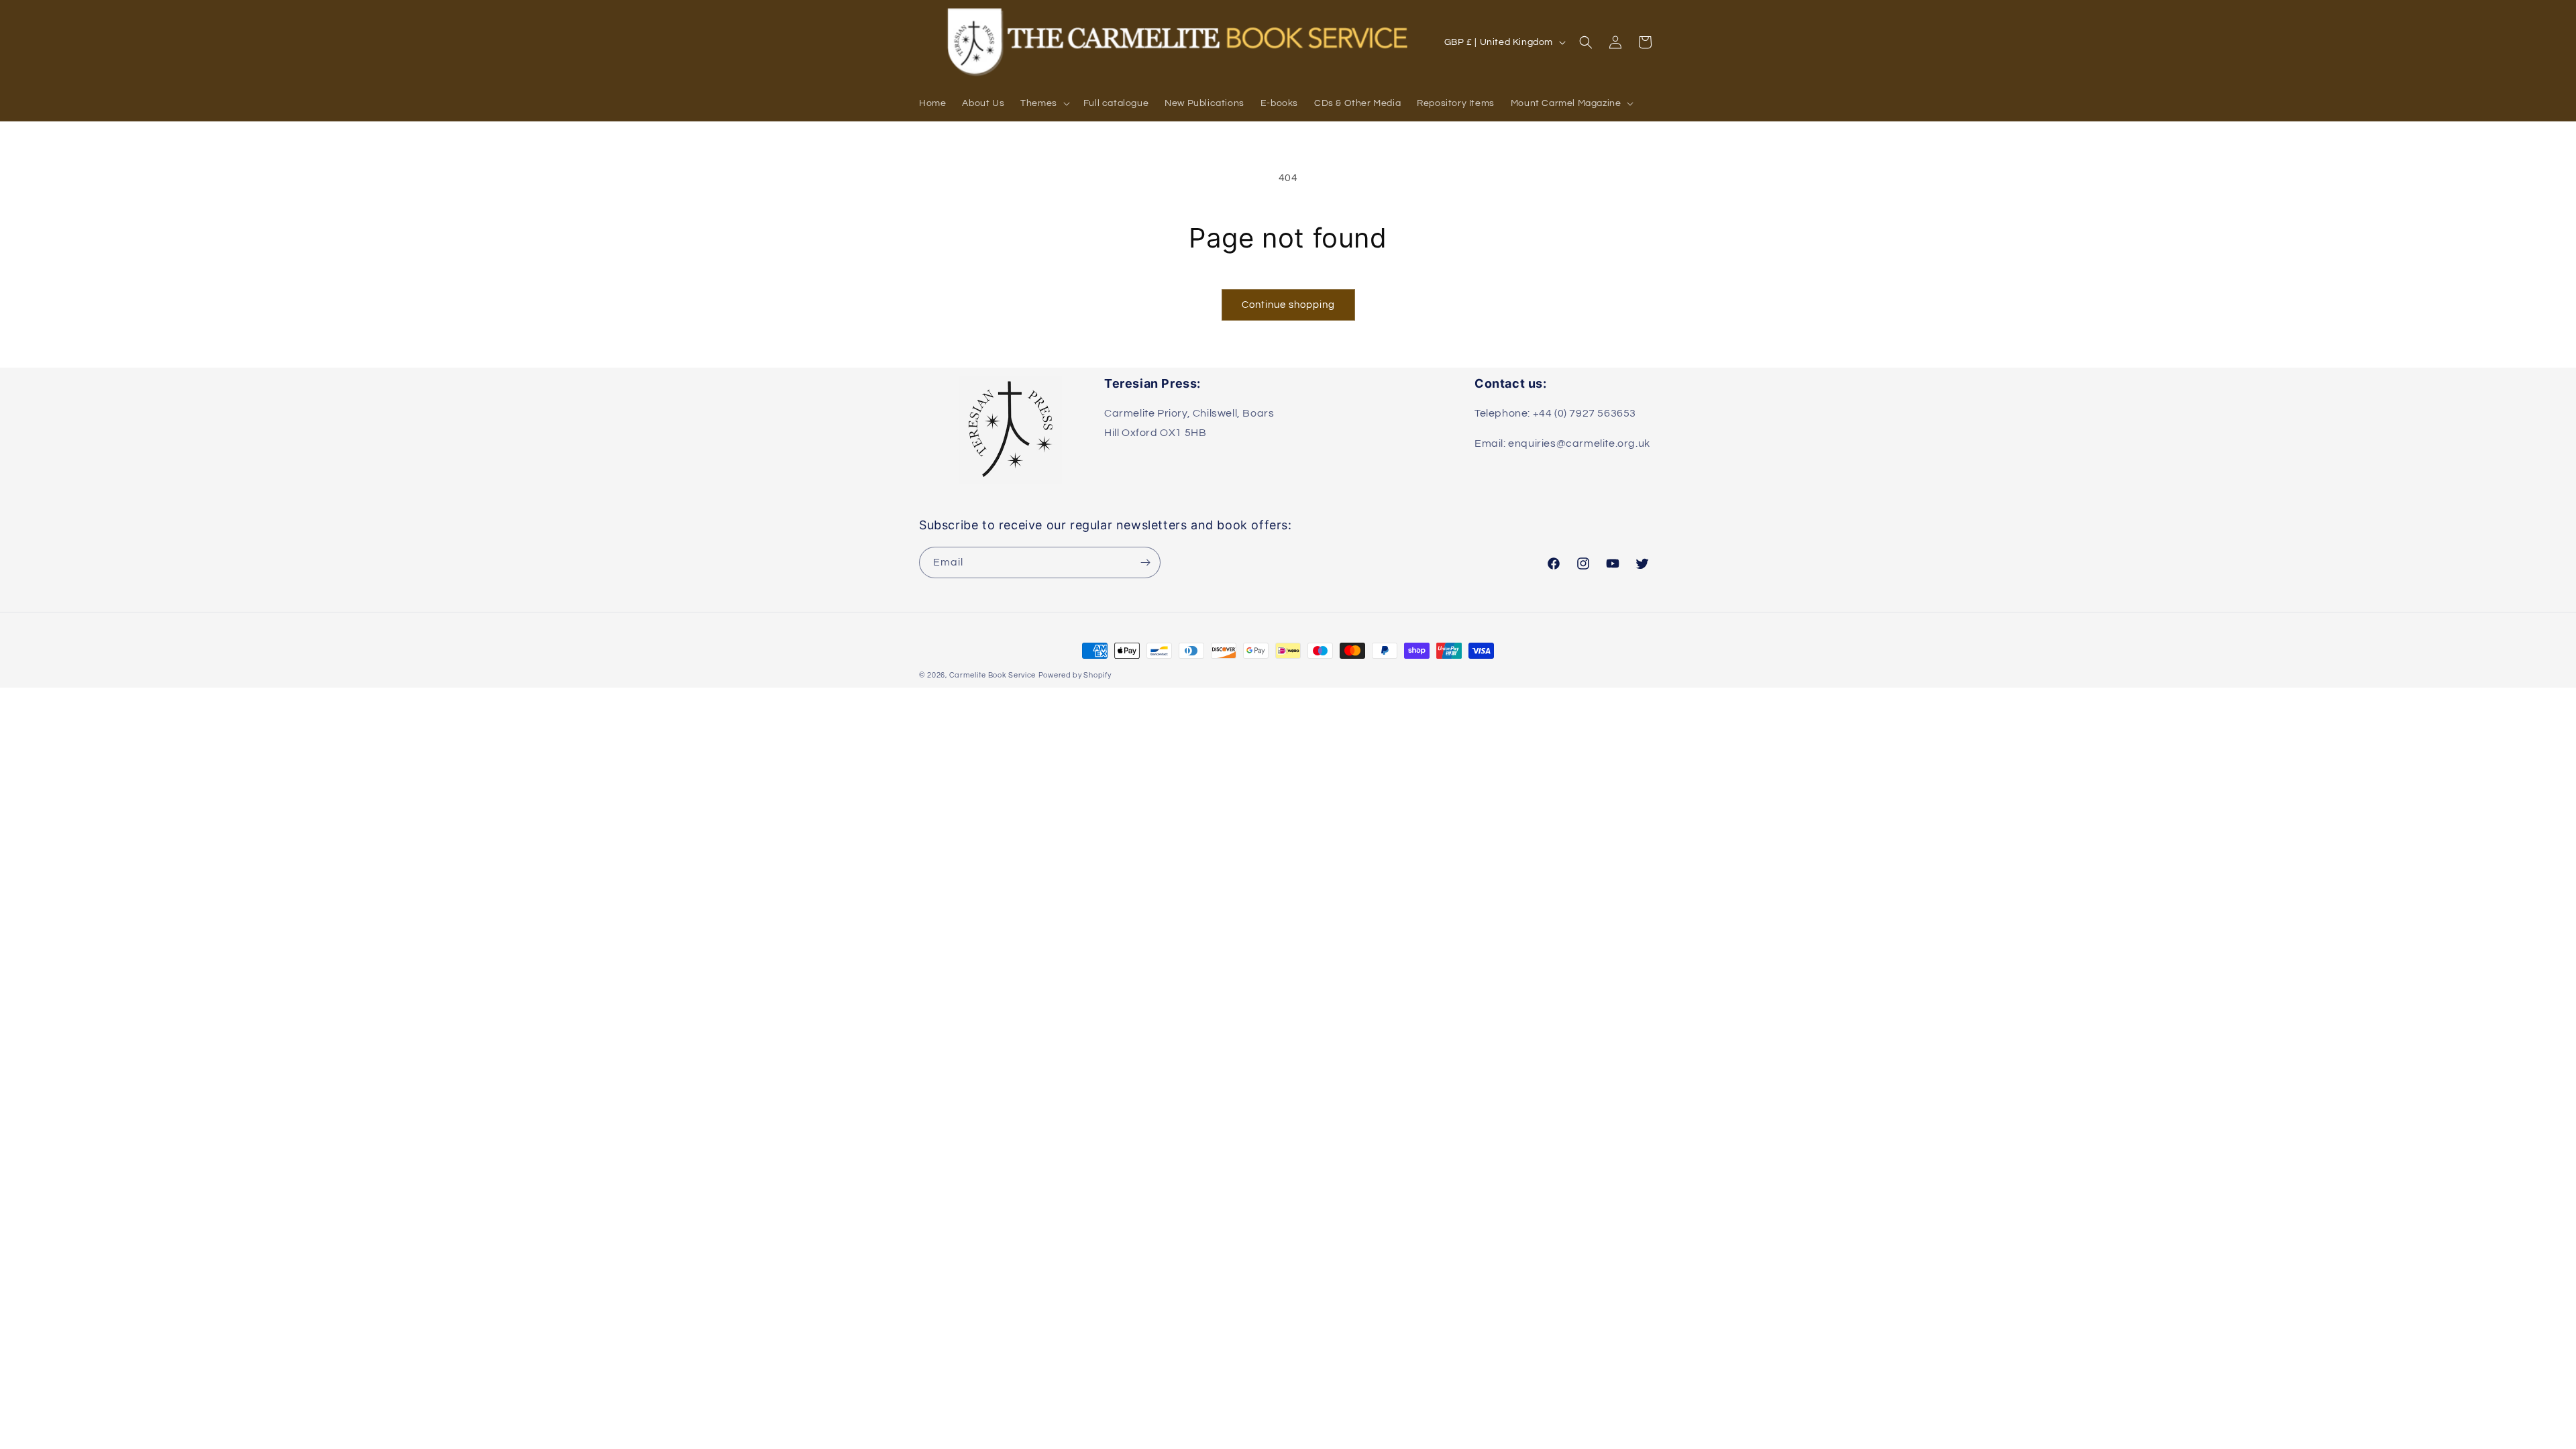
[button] (1044, 103)
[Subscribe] (1145, 562)
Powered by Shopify (1075, 675)
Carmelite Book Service (992, 675)
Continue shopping (1288, 305)
